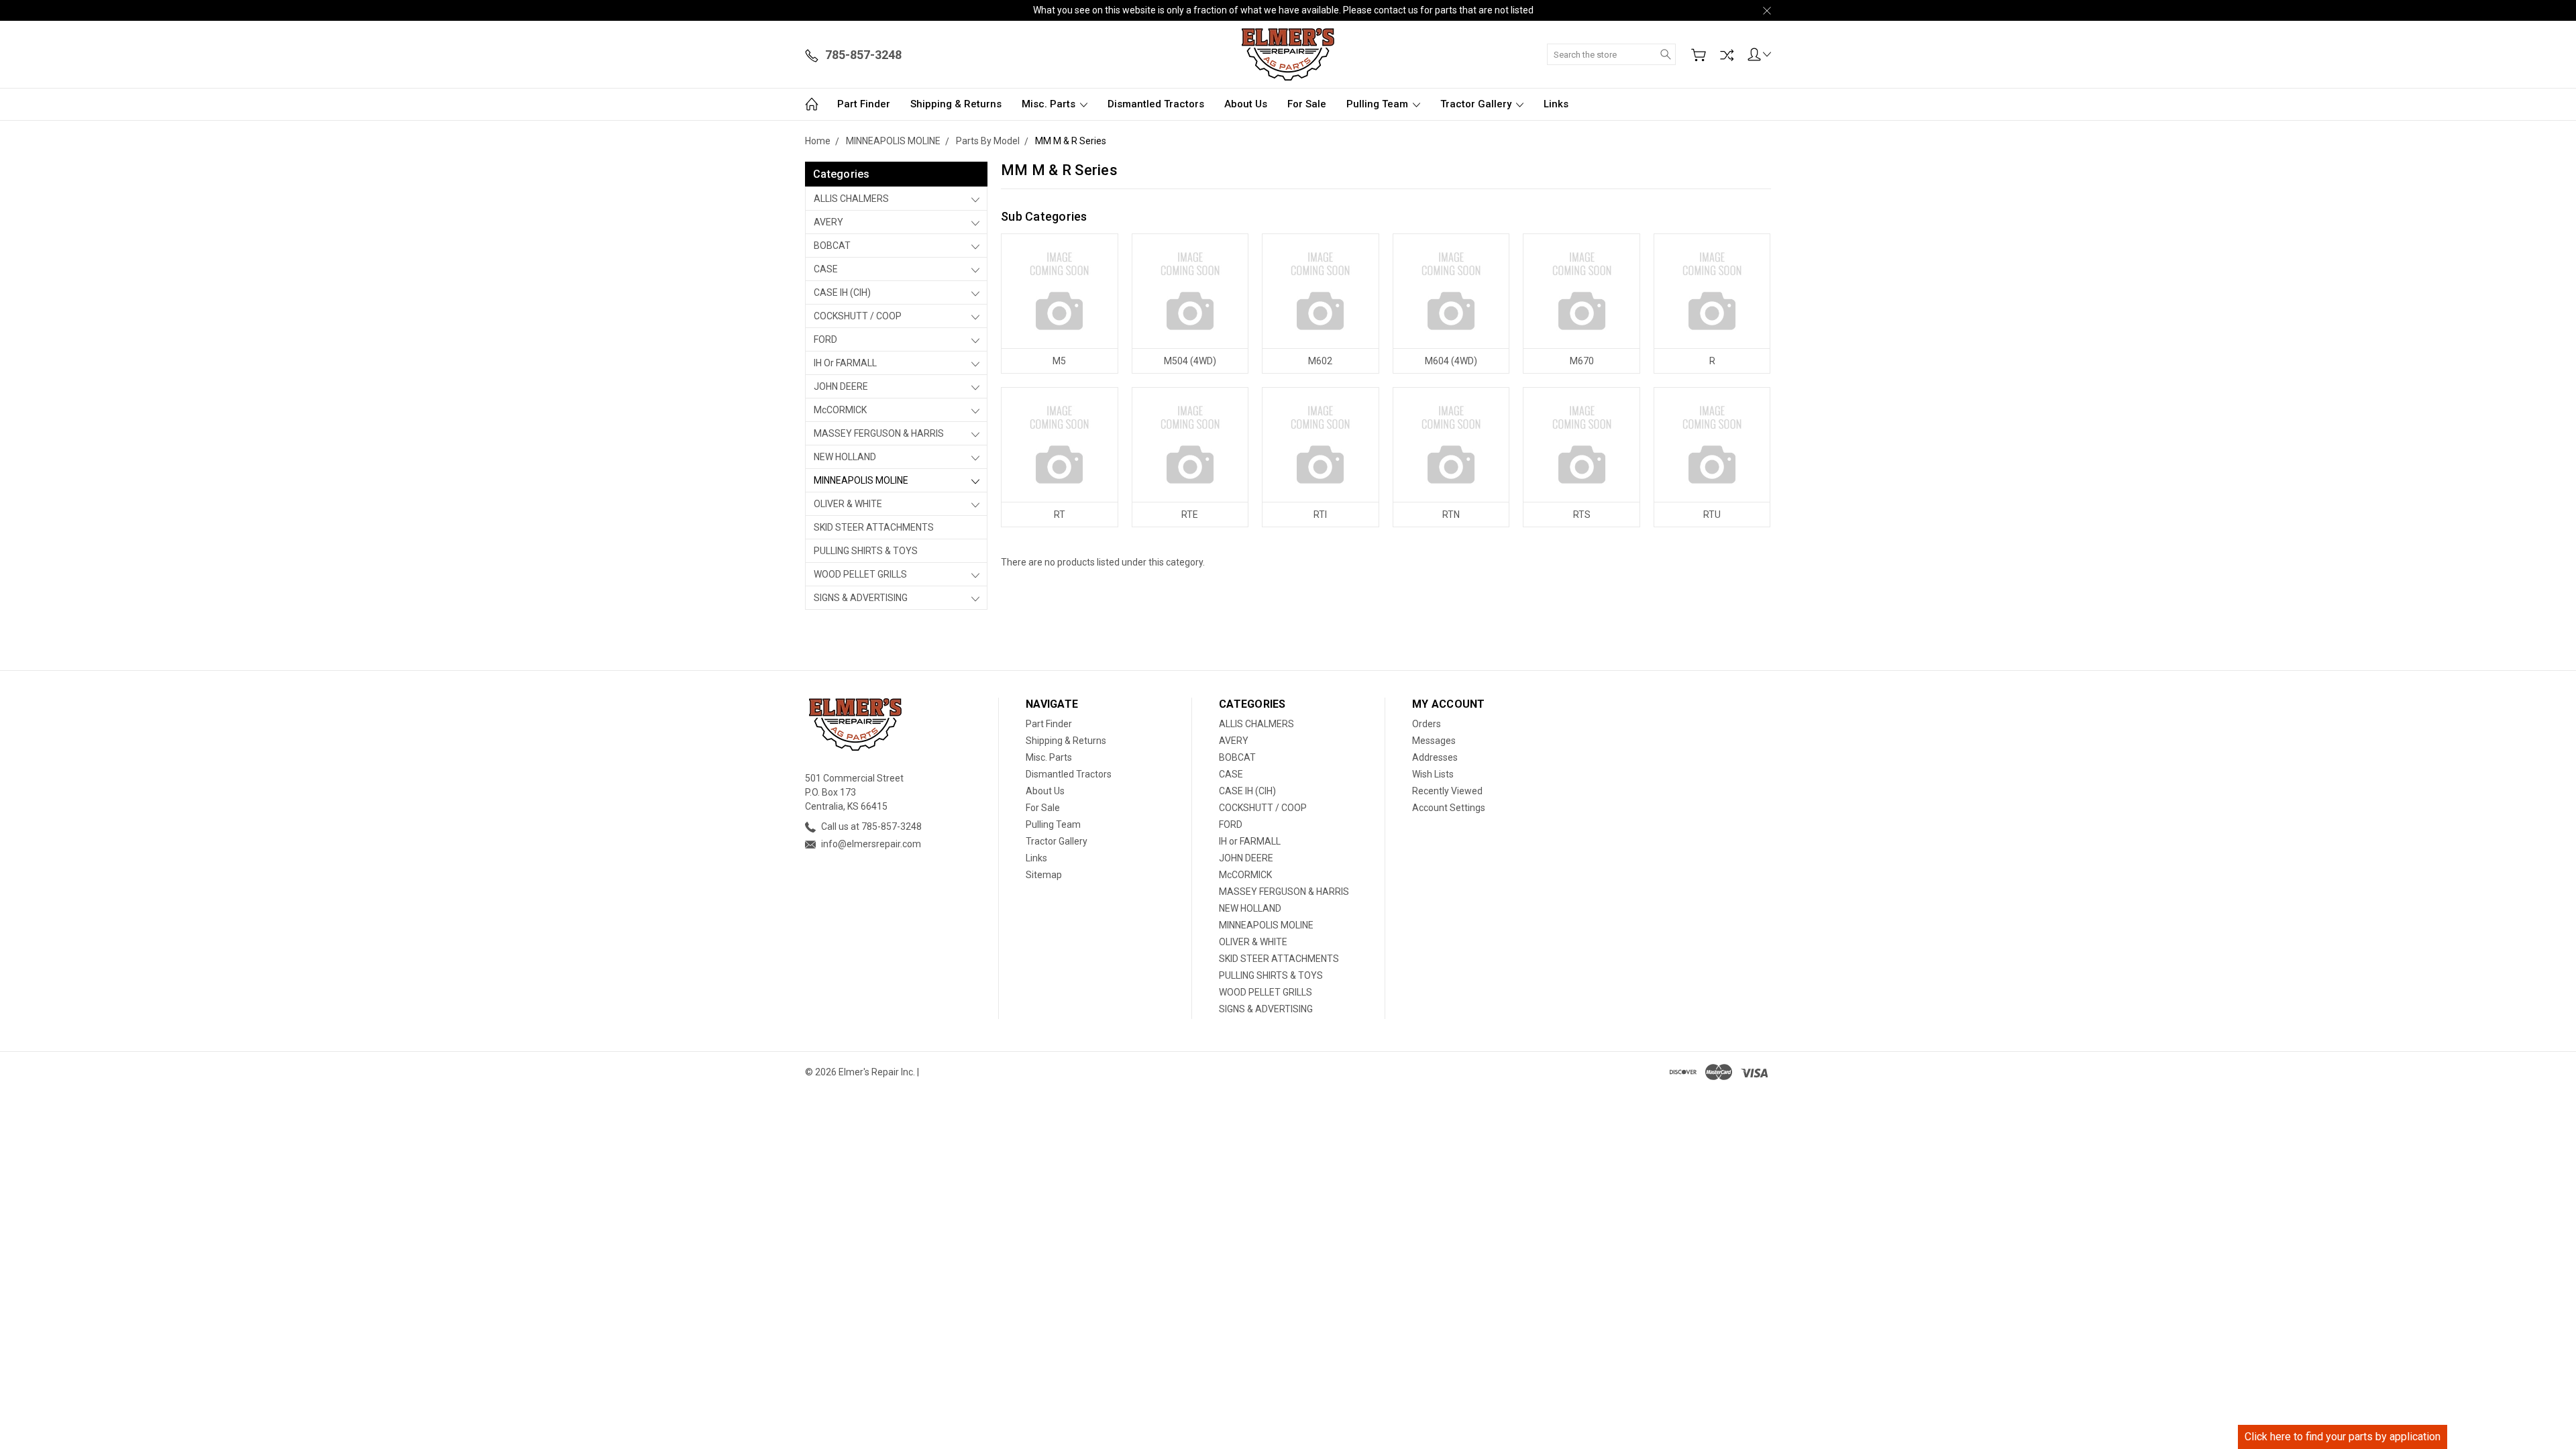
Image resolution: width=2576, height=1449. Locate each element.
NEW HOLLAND (845, 457)
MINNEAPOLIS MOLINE (861, 480)
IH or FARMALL (845, 363)
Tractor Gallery (1477, 104)
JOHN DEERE (841, 386)
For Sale (1307, 104)
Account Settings (1449, 808)
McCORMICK (840, 410)
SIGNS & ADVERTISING (861, 598)
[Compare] (1727, 55)
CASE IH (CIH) (842, 292)
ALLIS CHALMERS (851, 199)
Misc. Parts (1050, 104)
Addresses (1435, 757)
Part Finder (864, 104)
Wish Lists (1433, 774)
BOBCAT (832, 246)
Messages (1434, 741)
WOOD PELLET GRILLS (860, 574)
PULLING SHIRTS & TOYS (866, 551)
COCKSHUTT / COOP (858, 316)
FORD (825, 339)
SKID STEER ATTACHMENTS (874, 527)
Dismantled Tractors (1156, 104)
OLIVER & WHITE (848, 504)
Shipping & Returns (956, 104)
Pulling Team (1379, 104)
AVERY (828, 222)
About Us (1246, 104)
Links (1556, 104)
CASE (826, 269)
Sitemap (1044, 875)
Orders (1427, 724)
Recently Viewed (1447, 791)
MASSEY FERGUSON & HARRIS (879, 433)
